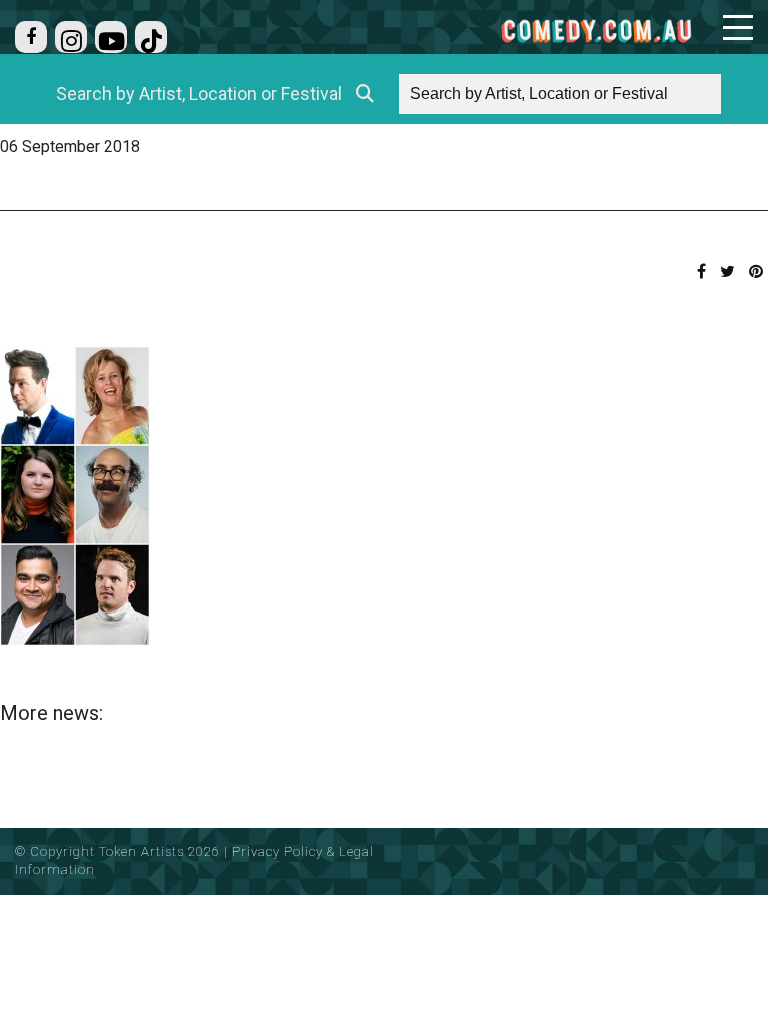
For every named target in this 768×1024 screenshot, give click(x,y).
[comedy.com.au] (596, 31)
